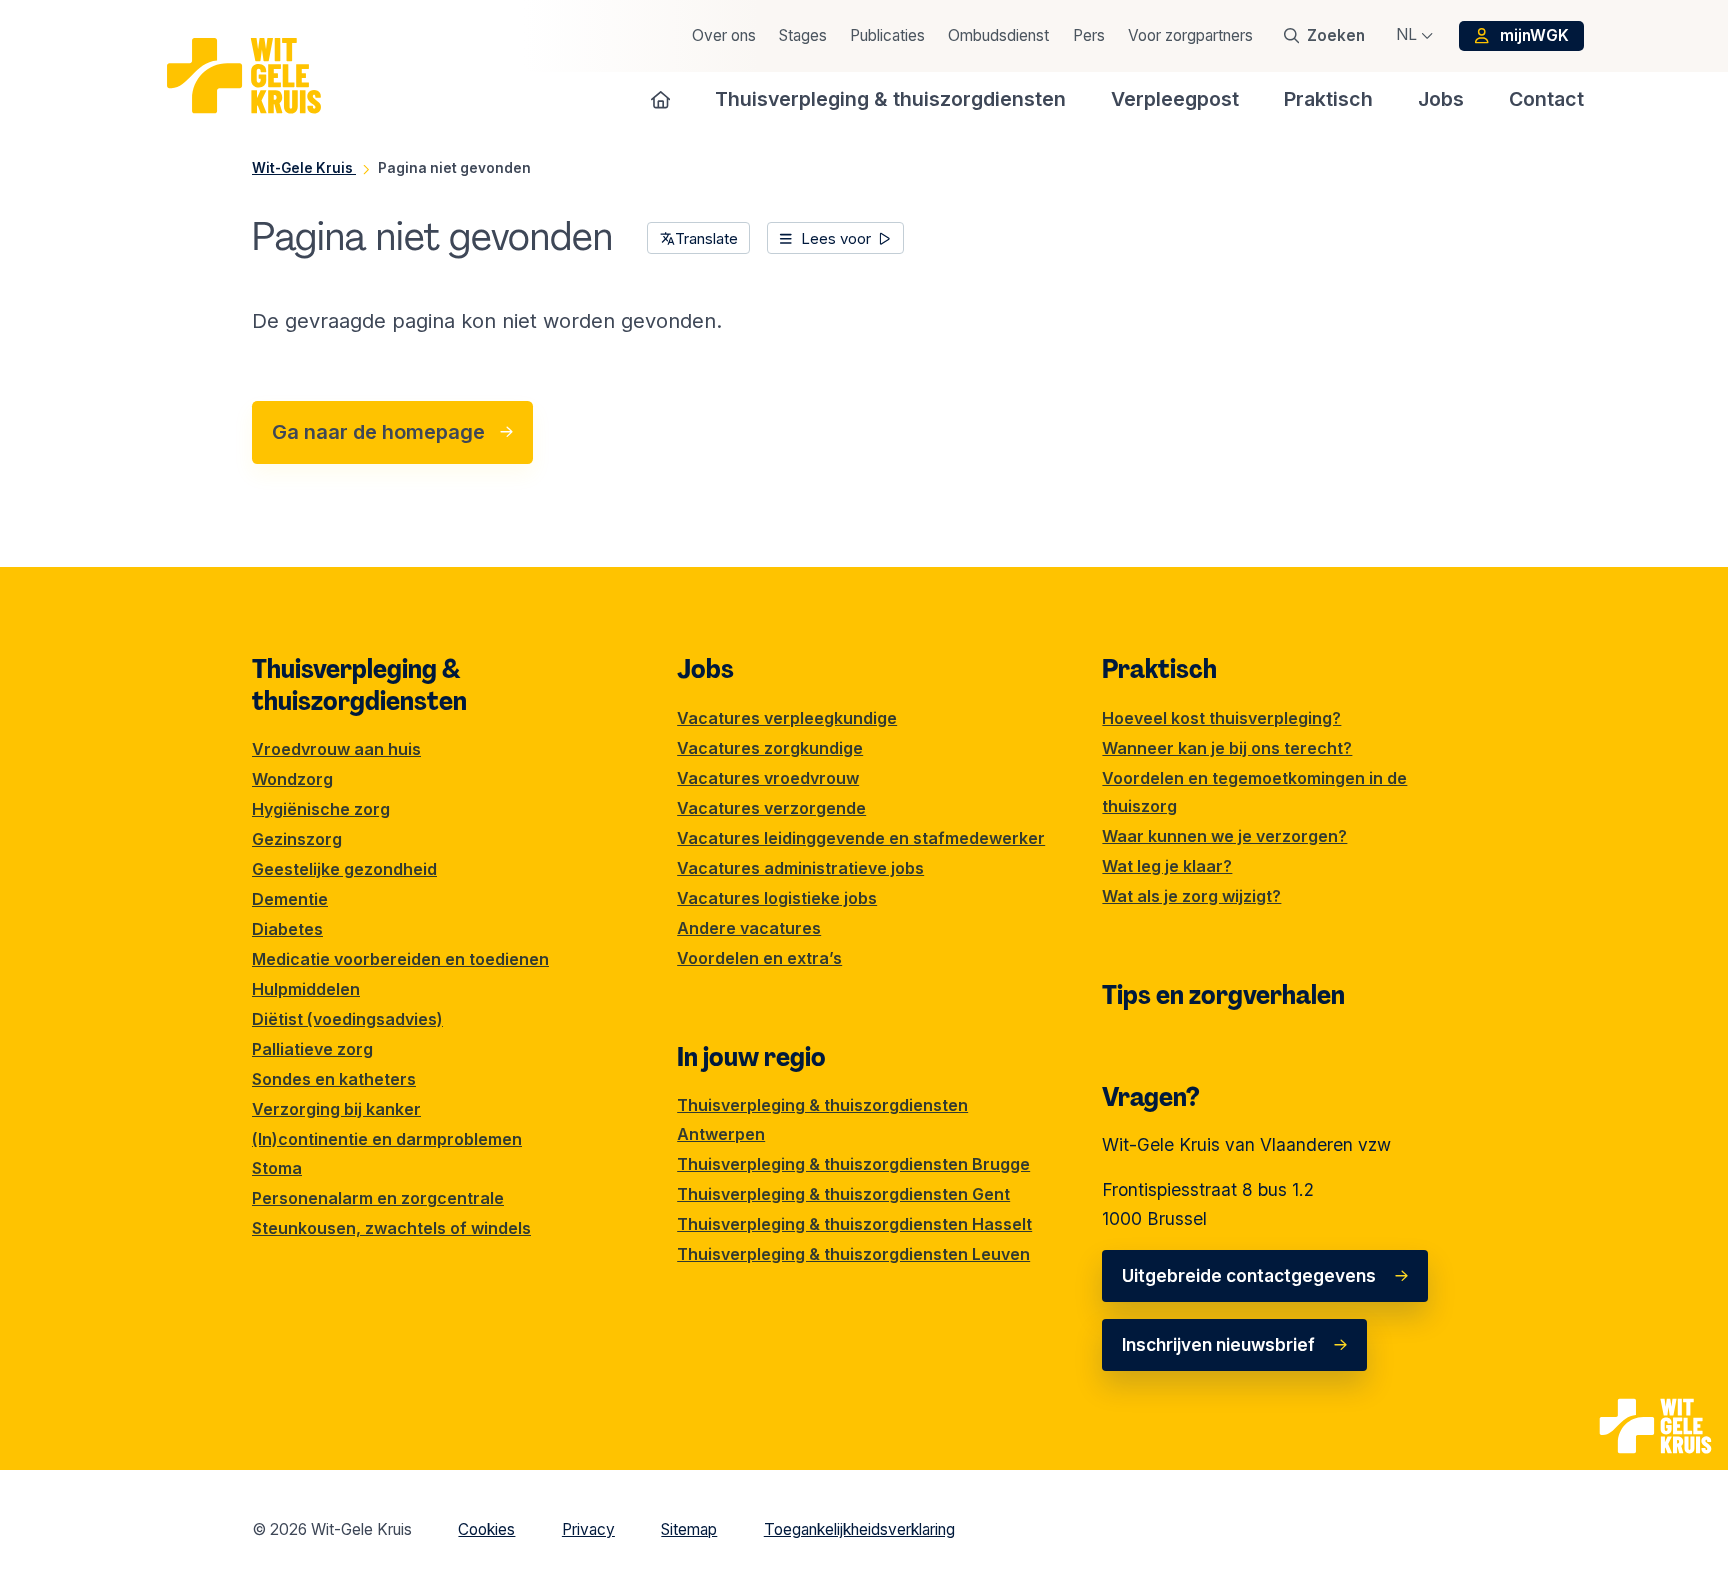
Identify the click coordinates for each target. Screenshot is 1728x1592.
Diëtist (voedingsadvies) (347, 1019)
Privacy (588, 1529)
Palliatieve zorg (312, 1049)
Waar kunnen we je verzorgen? (1224, 836)
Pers (1089, 35)
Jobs (705, 669)
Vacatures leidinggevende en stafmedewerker (861, 838)
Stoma (277, 1168)
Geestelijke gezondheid (344, 869)
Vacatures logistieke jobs (777, 898)
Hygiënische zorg (321, 809)
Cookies (486, 1529)
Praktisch (1159, 669)
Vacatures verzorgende (771, 808)
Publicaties (887, 35)
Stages (803, 35)
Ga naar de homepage (378, 432)
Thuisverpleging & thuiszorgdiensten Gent (843, 1194)
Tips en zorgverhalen (1223, 995)
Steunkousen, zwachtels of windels (391, 1228)
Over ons (724, 35)
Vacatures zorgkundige (770, 748)
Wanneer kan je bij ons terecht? (1227, 748)
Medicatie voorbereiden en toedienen (400, 959)
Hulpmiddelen (306, 989)
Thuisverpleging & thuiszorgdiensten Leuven (853, 1254)
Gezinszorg (297, 839)
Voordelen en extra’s (759, 958)
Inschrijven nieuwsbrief (1218, 1344)
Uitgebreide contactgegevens (1249, 1275)
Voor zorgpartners (1190, 35)
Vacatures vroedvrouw (768, 778)
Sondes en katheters (334, 1079)
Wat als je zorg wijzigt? (1191, 896)
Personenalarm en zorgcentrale (378, 1198)
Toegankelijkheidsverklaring (859, 1529)
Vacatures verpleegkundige (787, 718)
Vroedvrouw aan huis (336, 749)
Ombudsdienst (998, 35)
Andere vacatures (749, 928)
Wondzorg (292, 779)
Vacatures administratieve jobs (800, 868)
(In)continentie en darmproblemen (387, 1139)
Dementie (290, 899)
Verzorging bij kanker (336, 1109)
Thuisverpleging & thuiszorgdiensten (359, 685)
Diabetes (287, 929)
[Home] (661, 99)
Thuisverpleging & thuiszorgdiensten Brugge (853, 1164)
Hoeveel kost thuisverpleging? (1221, 718)
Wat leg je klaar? (1167, 866)
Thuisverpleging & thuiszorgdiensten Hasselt (854, 1224)
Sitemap (689, 1529)
